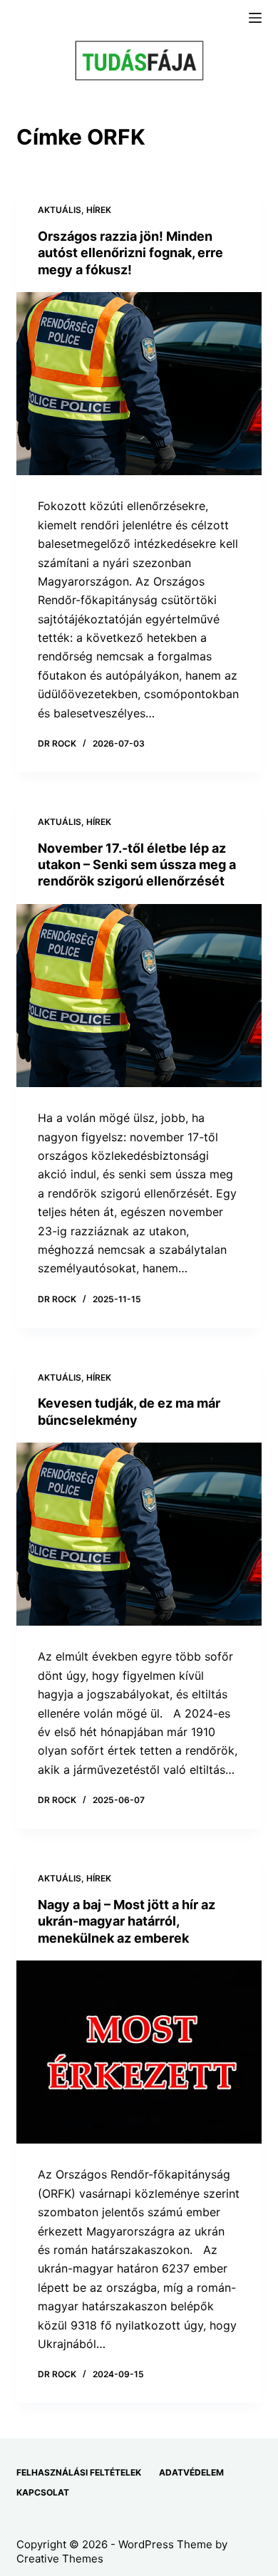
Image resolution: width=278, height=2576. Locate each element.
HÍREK (99, 210)
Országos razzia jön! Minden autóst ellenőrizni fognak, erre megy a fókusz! (130, 253)
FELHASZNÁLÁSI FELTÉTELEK (79, 2472)
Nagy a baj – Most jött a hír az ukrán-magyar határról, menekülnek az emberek (127, 1921)
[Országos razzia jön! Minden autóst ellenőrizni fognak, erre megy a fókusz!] (139, 384)
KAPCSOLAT (43, 2492)
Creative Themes (60, 2559)
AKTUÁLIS (60, 210)
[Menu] (255, 18)
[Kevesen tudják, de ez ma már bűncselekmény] (139, 1534)
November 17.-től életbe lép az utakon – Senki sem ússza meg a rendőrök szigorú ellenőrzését (137, 865)
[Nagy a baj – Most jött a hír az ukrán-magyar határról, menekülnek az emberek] (139, 2052)
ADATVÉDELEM (191, 2472)
